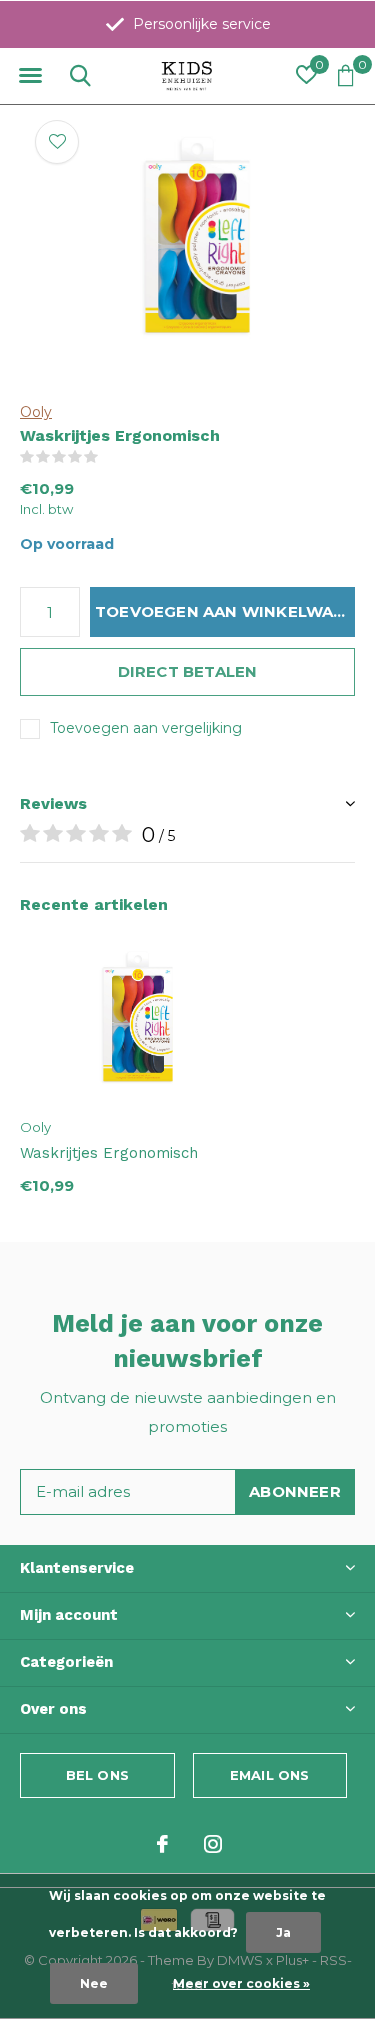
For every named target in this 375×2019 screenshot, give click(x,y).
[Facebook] (162, 1844)
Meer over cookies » (241, 1983)
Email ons (270, 1775)
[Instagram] (213, 1844)
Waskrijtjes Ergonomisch (109, 1153)
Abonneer (295, 1491)
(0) (111, 457)
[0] (345, 75)
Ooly (36, 412)
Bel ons (97, 1775)
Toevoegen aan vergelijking (146, 728)
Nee (94, 1983)
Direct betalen (188, 671)
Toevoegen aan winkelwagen (225, 611)
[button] (30, 76)
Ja (283, 1932)
